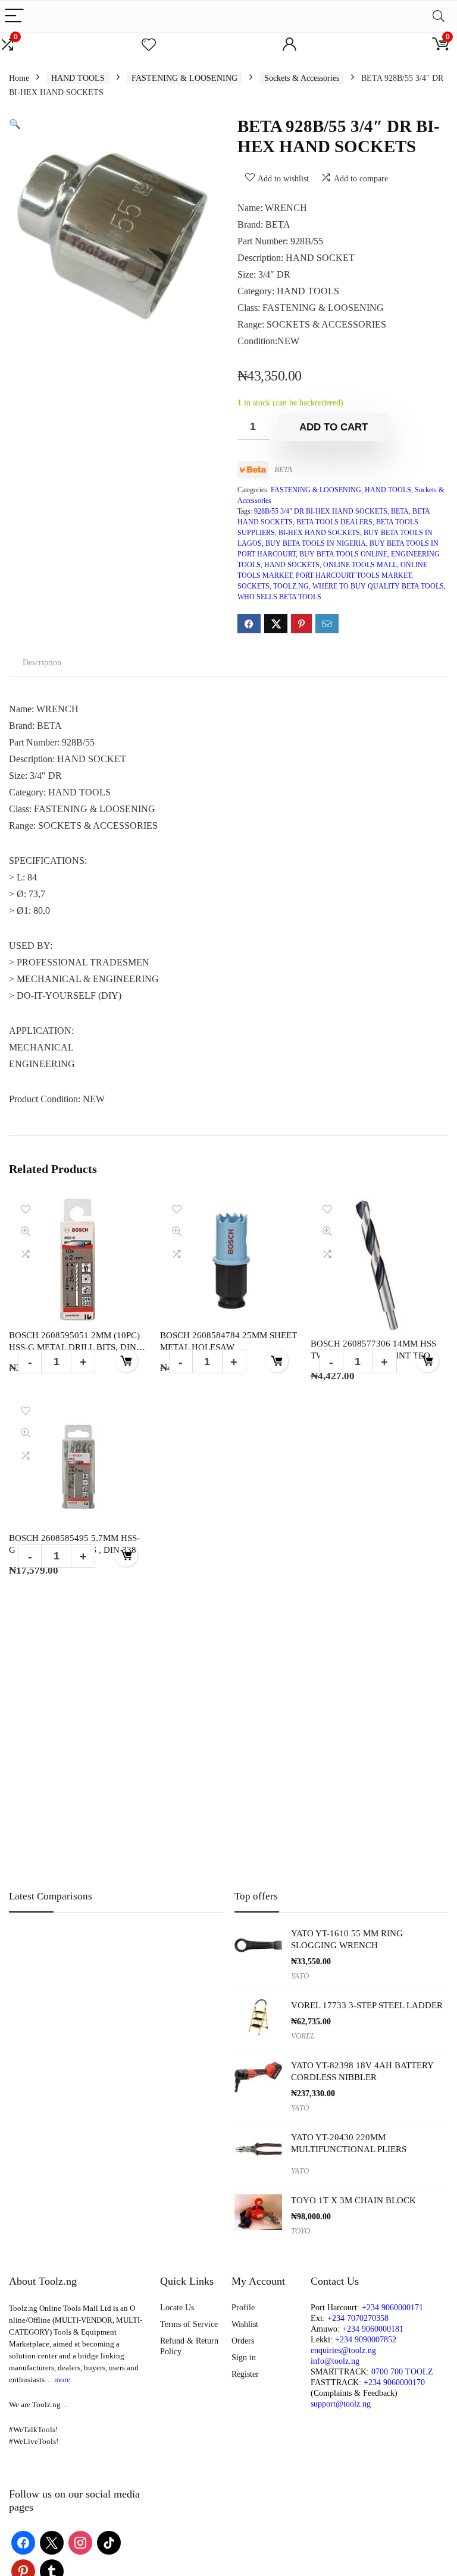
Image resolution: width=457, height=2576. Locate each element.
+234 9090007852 (366, 2340)
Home (19, 78)
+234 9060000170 (394, 2382)
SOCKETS (253, 586)
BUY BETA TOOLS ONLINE (343, 554)
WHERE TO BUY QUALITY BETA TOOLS (378, 586)
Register (245, 2374)
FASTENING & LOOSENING (184, 78)
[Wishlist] (149, 45)
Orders (243, 2341)
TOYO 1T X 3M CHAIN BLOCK (353, 2200)
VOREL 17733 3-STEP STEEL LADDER (367, 2005)
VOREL (303, 2036)
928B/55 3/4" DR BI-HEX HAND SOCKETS (321, 511)
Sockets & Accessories (302, 78)
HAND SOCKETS (292, 565)
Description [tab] (42, 663)
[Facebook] (23, 2542)
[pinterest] (23, 2570)
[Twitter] (52, 2542)
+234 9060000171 (392, 2308)
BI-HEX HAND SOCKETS (319, 533)
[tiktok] (109, 2542)
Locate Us (177, 2308)
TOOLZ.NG (291, 586)
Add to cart (334, 427)
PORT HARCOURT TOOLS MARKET (353, 575)
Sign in (244, 2358)
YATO (300, 1976)
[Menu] (14, 16)
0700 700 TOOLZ (402, 2372)
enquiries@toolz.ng (343, 2350)
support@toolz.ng (341, 2404)
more (62, 2380)
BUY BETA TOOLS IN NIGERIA (316, 543)
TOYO (301, 2231)
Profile (243, 2308)
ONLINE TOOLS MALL (360, 565)
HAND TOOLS (78, 78)
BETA (283, 469)
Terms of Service (189, 2324)
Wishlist (245, 2324)
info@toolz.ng (335, 2361)
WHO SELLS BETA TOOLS (279, 597)
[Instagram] (80, 2542)
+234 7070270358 (358, 2318)
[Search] (439, 16)
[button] (15, 124)
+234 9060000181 (373, 2329)
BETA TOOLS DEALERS (334, 522)
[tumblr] (52, 2570)
